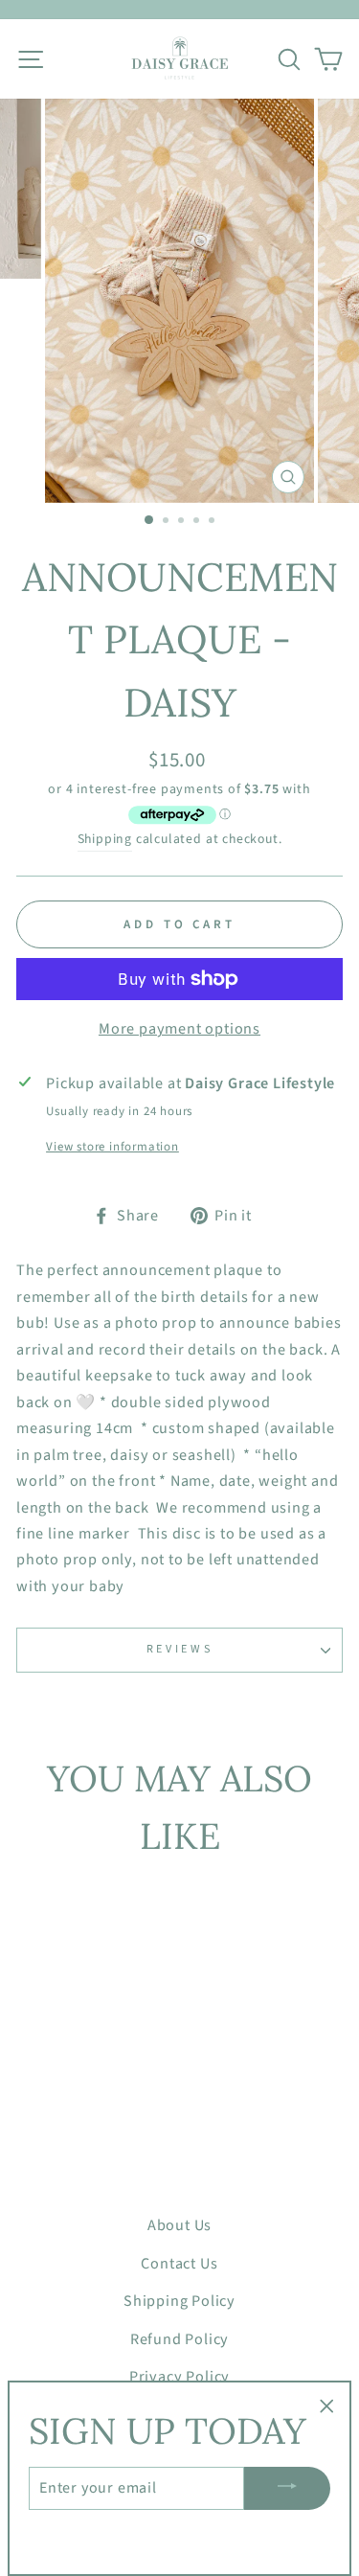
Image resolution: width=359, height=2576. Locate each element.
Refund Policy (180, 2339)
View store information (112, 1147)
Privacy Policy (179, 2376)
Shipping (105, 839)
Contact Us (179, 2263)
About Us (179, 2225)
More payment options (179, 1028)
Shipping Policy (179, 2301)
